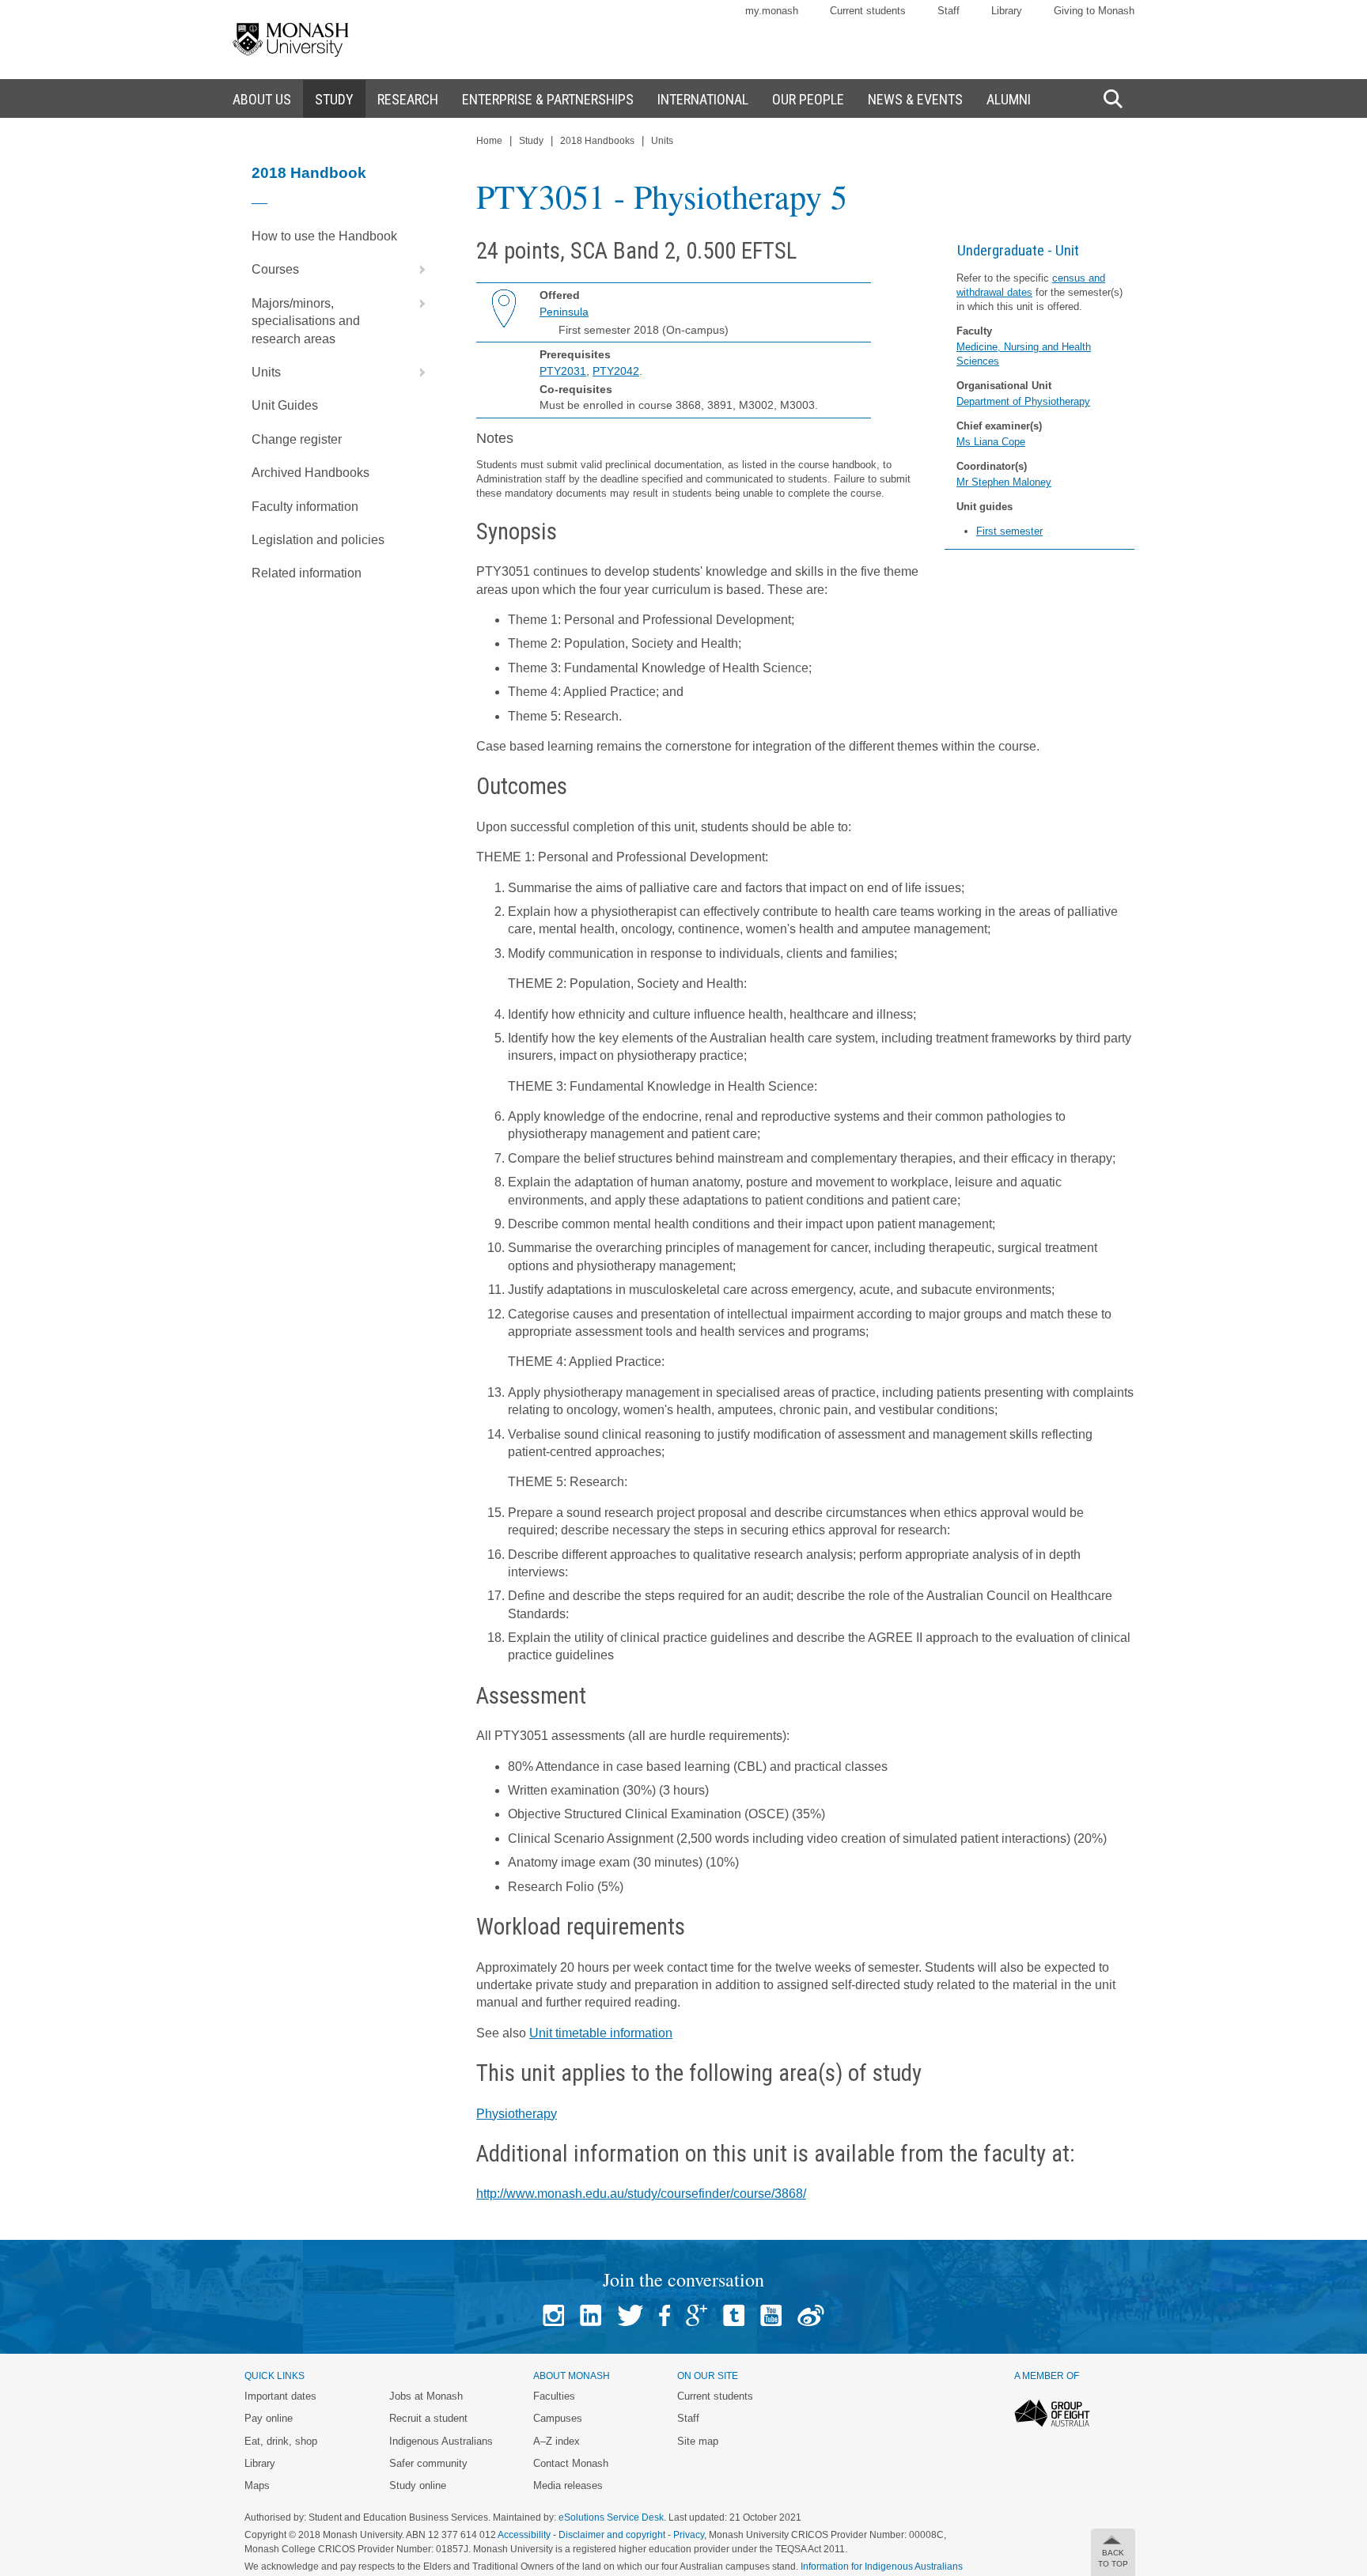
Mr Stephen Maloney (1004, 482)
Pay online (269, 2418)
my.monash (772, 11)
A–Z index (557, 2441)
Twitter (630, 2315)
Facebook (665, 2315)
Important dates (280, 2396)
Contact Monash (571, 2463)
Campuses (558, 2418)
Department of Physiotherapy (1023, 401)
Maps (257, 2485)
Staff (949, 11)
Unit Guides (285, 405)
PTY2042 (616, 371)
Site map (698, 2441)
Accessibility (524, 2535)
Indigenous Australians (441, 2441)
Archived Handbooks (311, 473)
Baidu (811, 2315)
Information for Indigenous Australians (882, 2567)
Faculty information (305, 507)
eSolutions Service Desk (611, 2517)
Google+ (697, 2315)
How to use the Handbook (324, 236)
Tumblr (734, 2315)
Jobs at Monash (426, 2396)
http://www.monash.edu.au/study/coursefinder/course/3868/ (641, 2194)
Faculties (554, 2396)
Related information (307, 573)
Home (489, 141)
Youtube (771, 2315)
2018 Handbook (309, 173)
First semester (1009, 531)
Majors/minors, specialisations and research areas (306, 321)
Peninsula (564, 312)
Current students (868, 11)
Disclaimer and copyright (612, 2535)
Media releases (568, 2485)
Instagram (553, 2315)
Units (266, 372)
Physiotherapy (517, 2114)
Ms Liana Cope (991, 442)
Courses (275, 269)
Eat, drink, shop (281, 2441)
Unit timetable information (601, 2033)
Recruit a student (428, 2418)
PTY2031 (563, 371)
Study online (418, 2485)
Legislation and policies (318, 540)
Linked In (591, 2315)
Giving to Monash (1094, 11)
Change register (297, 439)
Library (1007, 11)
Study (531, 141)
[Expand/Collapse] (416, 270)
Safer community (428, 2463)
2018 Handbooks (597, 141)
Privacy (689, 2535)
